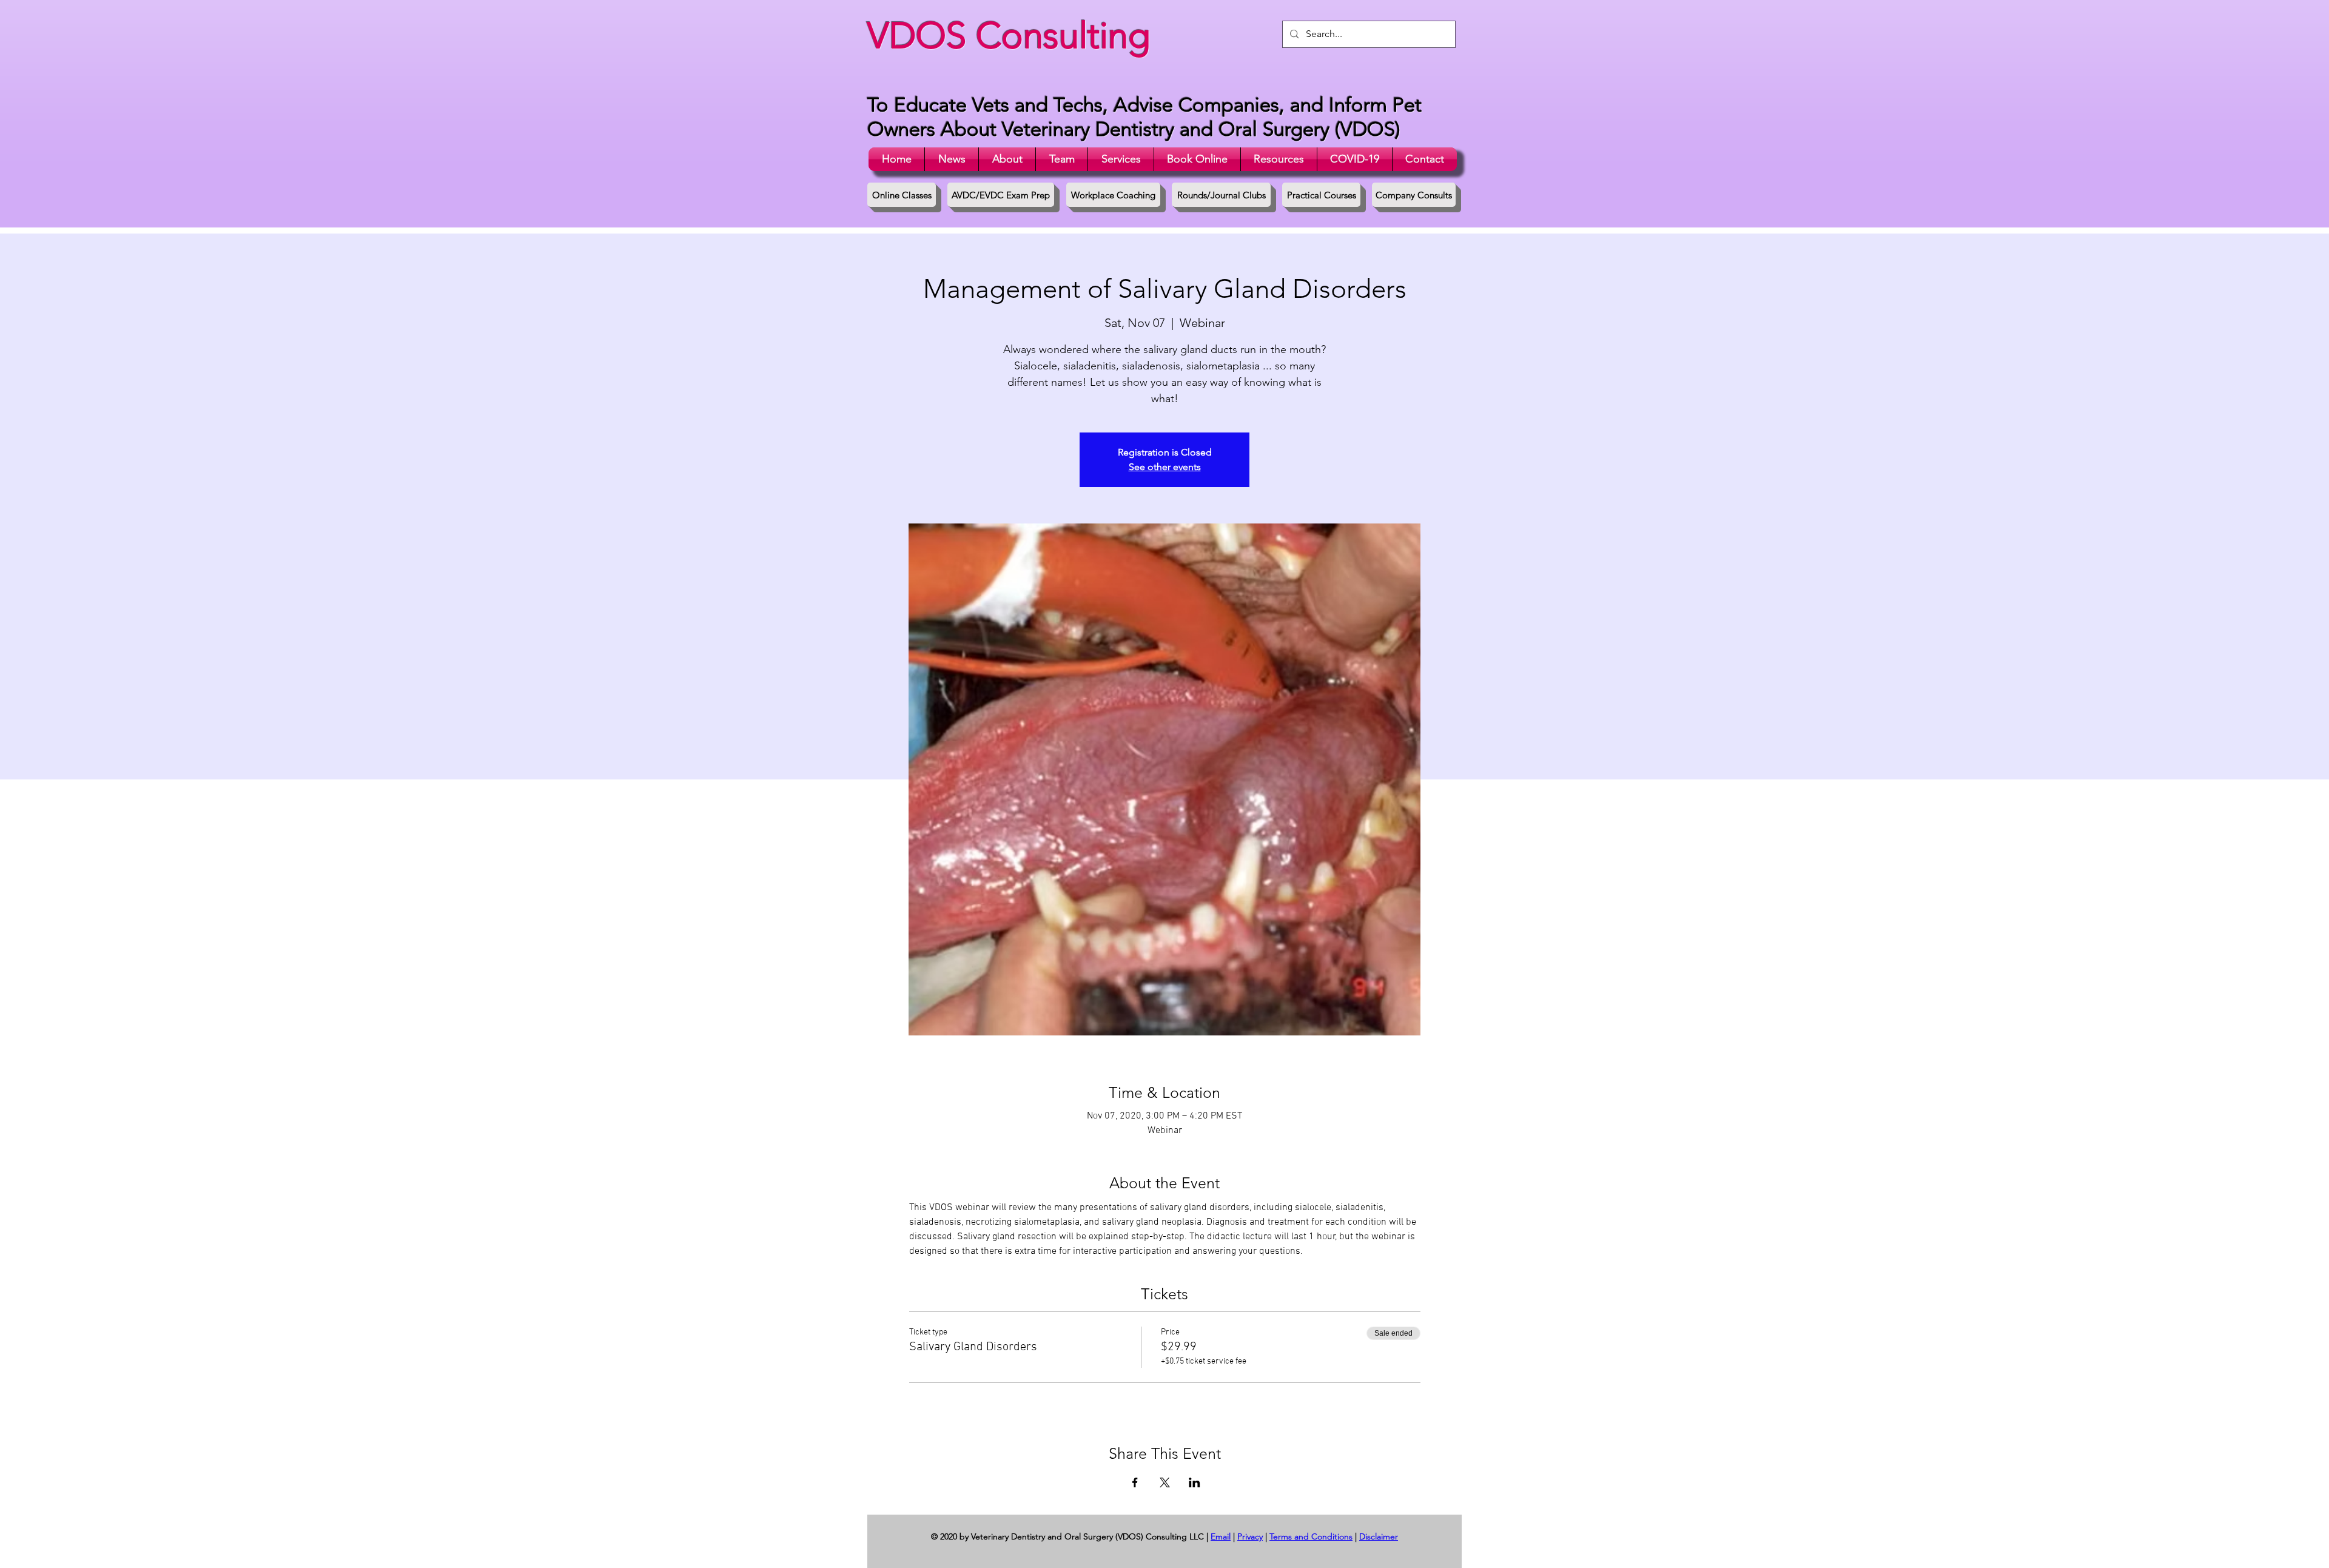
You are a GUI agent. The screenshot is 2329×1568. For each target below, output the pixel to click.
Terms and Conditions (1311, 1536)
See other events (1165, 467)
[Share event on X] (1165, 1482)
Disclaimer (1379, 1536)
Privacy (1250, 1536)
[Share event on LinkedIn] (1195, 1482)
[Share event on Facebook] (1135, 1482)
